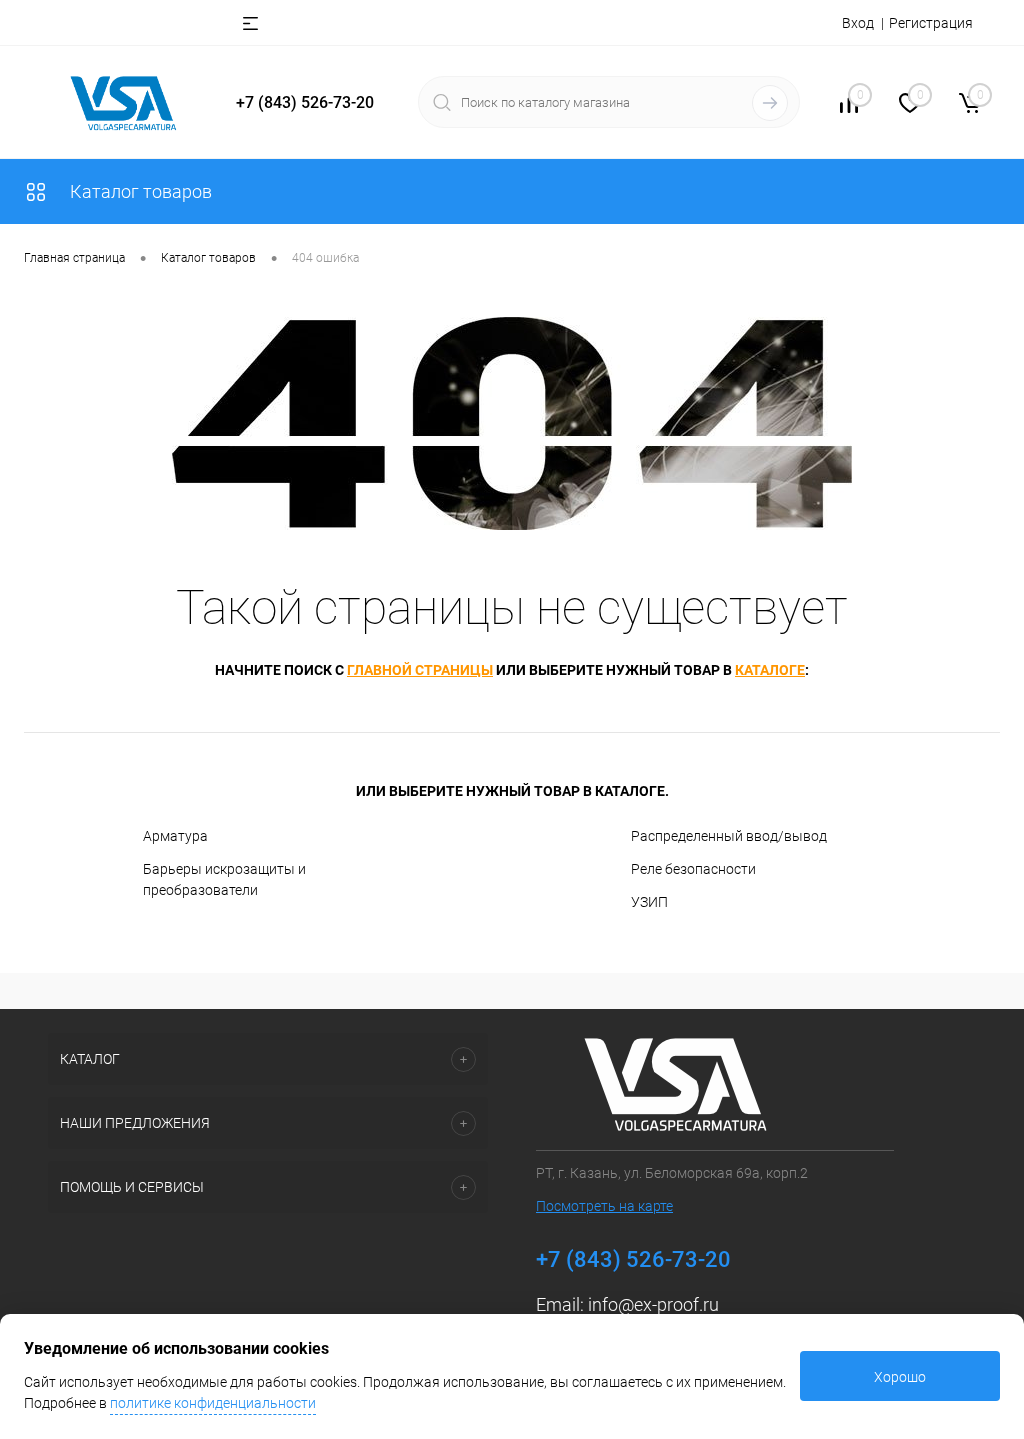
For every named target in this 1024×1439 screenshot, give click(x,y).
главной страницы (420, 670)
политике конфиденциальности (213, 1403)
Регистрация (931, 23)
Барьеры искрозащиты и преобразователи (224, 879)
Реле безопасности (693, 869)
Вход (858, 23)
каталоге (770, 670)
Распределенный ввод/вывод (729, 836)
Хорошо (900, 1377)
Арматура (175, 836)
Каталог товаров (139, 191)
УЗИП (649, 902)
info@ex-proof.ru (653, 1304)
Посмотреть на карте (604, 1206)
